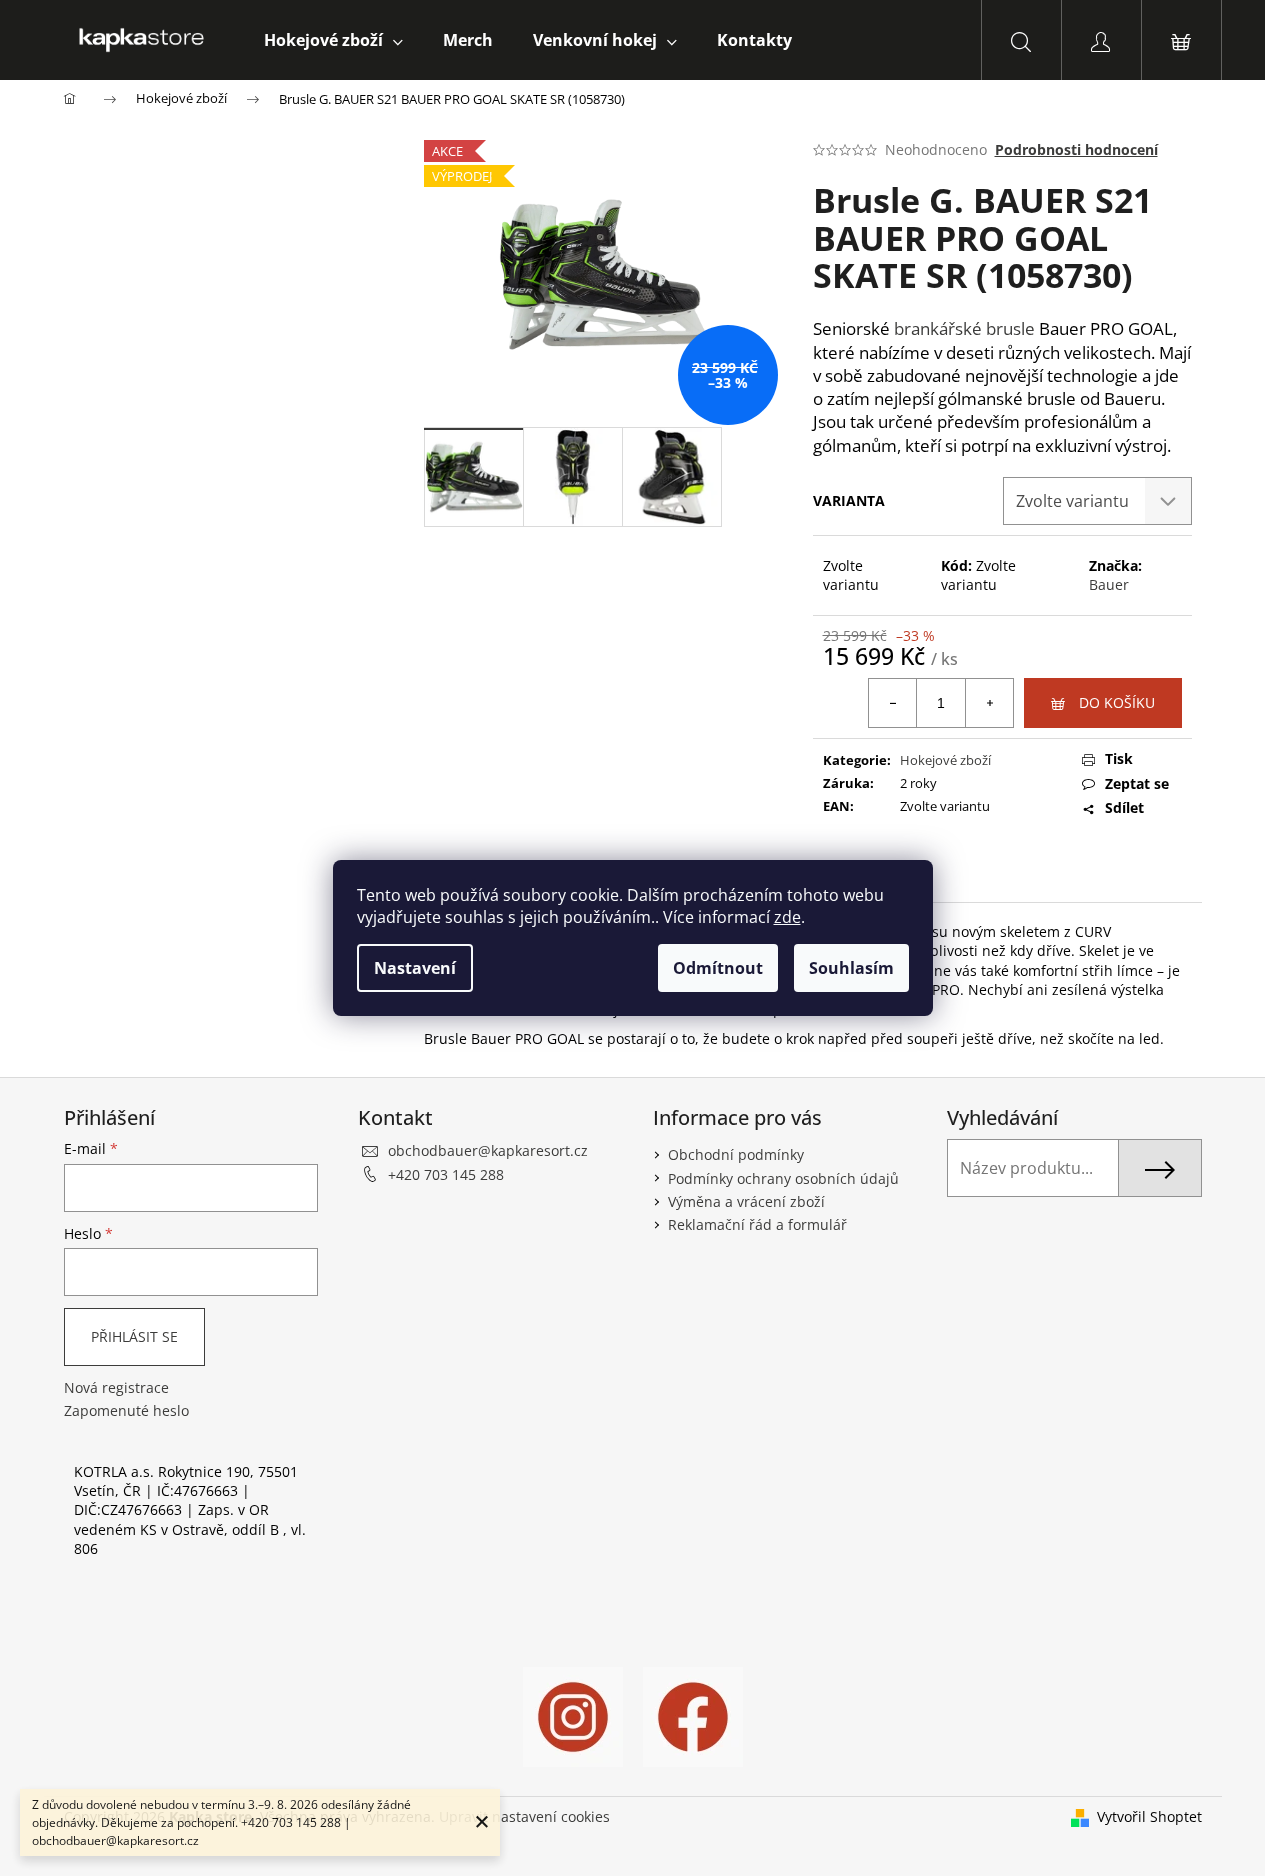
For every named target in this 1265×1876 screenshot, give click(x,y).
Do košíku (1117, 702)
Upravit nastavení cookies (524, 1816)
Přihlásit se (134, 1336)
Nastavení (415, 968)
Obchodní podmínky (736, 1154)
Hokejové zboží (945, 760)
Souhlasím (851, 968)
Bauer (1109, 584)
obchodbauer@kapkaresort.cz (488, 1150)
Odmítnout (718, 968)
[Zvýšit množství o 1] (989, 703)
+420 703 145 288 (446, 1174)
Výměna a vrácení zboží (746, 1201)
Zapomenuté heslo (126, 1410)
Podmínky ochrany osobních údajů (783, 1178)
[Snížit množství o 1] (893, 703)
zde (787, 917)
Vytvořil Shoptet (1149, 1816)
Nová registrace (116, 1387)
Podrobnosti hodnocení (1076, 149)
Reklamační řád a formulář (757, 1224)
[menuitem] (333, 40)
